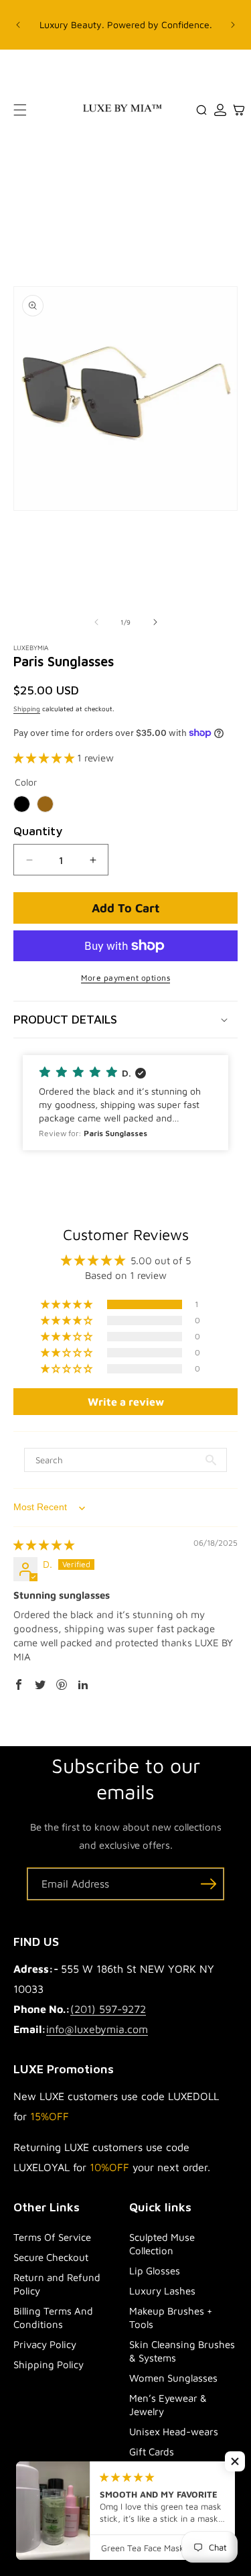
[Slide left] (96, 622)
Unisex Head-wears (174, 2432)
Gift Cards (152, 2452)
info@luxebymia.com (97, 2029)
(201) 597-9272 (108, 2009)
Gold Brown (45, 804)
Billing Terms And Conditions (53, 2318)
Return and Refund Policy (57, 2284)
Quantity (38, 831)
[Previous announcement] (18, 25)
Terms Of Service (52, 2237)
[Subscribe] (208, 1884)
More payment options (125, 978)
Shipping (27, 709)
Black (22, 804)
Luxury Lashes (162, 2291)
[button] (20, 110)
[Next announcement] (233, 25)
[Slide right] (155, 622)
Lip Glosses (155, 2271)
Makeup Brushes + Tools (171, 2318)
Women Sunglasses (173, 2378)
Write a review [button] (126, 1402)
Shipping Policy (49, 2365)
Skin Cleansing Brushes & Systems (182, 2351)
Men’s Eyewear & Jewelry (168, 2405)
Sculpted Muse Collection (162, 2244)
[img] (44, 1545)
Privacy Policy (45, 2344)
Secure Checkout (51, 2257)
